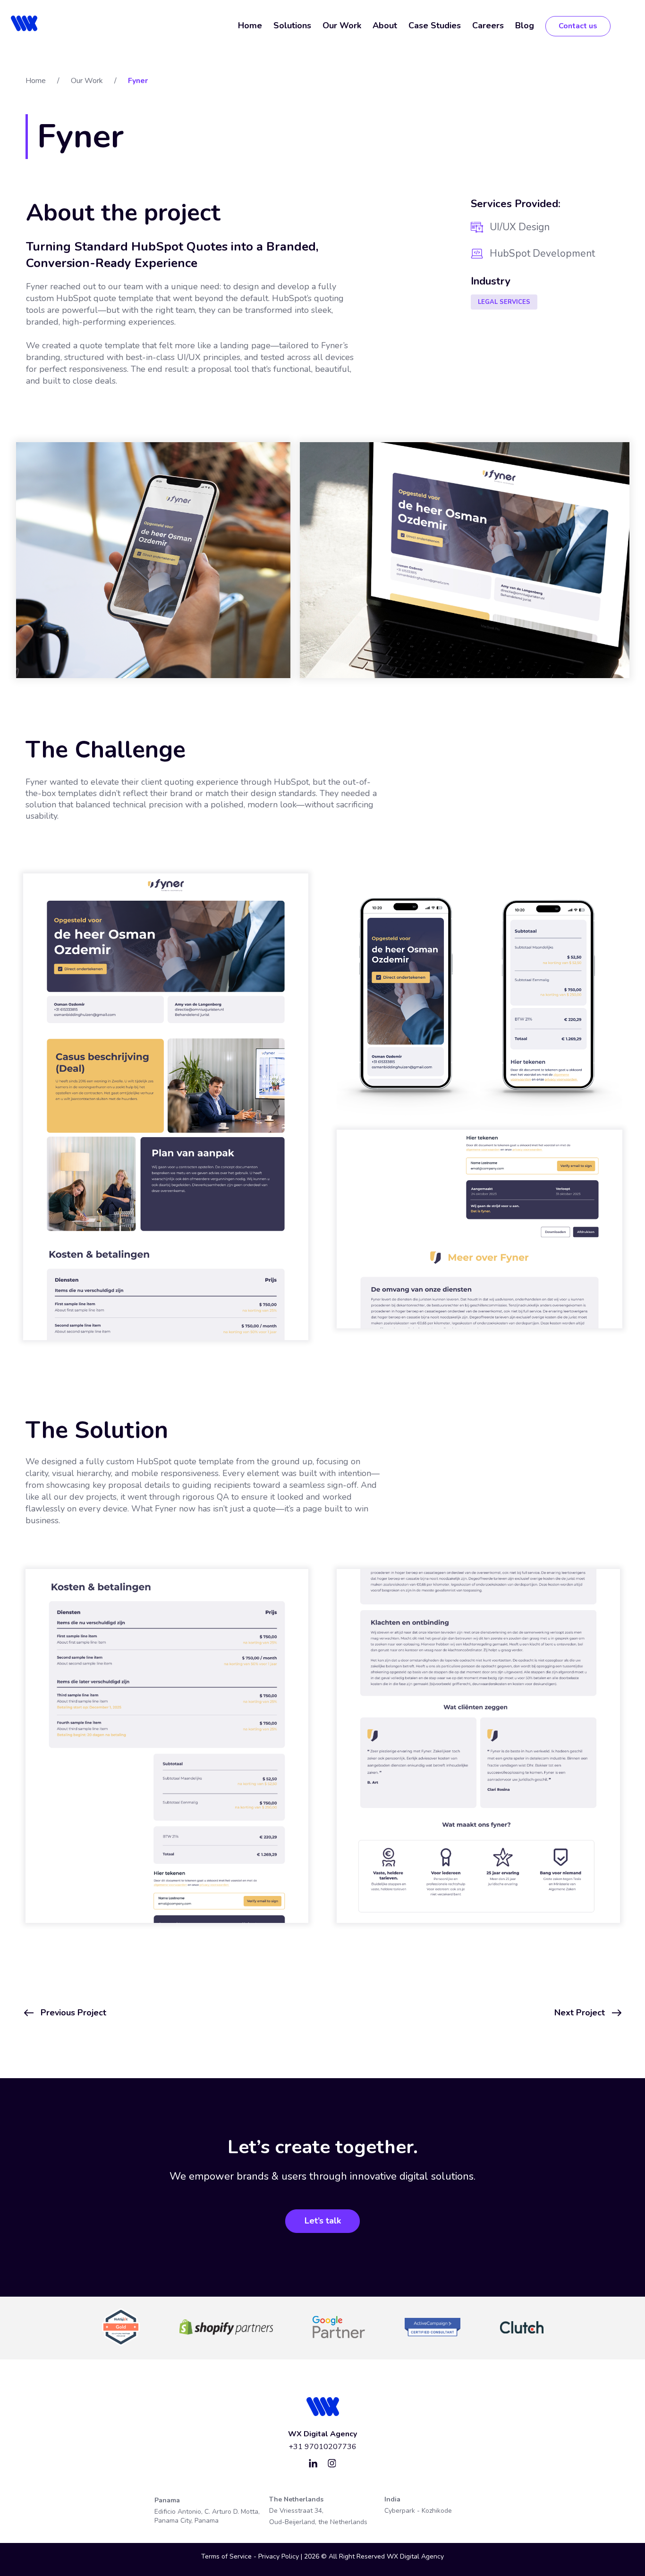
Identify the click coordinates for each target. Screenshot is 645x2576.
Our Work (342, 25)
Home (250, 25)
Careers (488, 25)
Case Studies (435, 25)
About (385, 25)
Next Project (580, 2013)
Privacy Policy (280, 2556)
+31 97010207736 (322, 2447)
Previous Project (73, 2013)
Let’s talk (323, 2221)
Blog (525, 25)
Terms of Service (226, 2556)
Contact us (578, 26)
